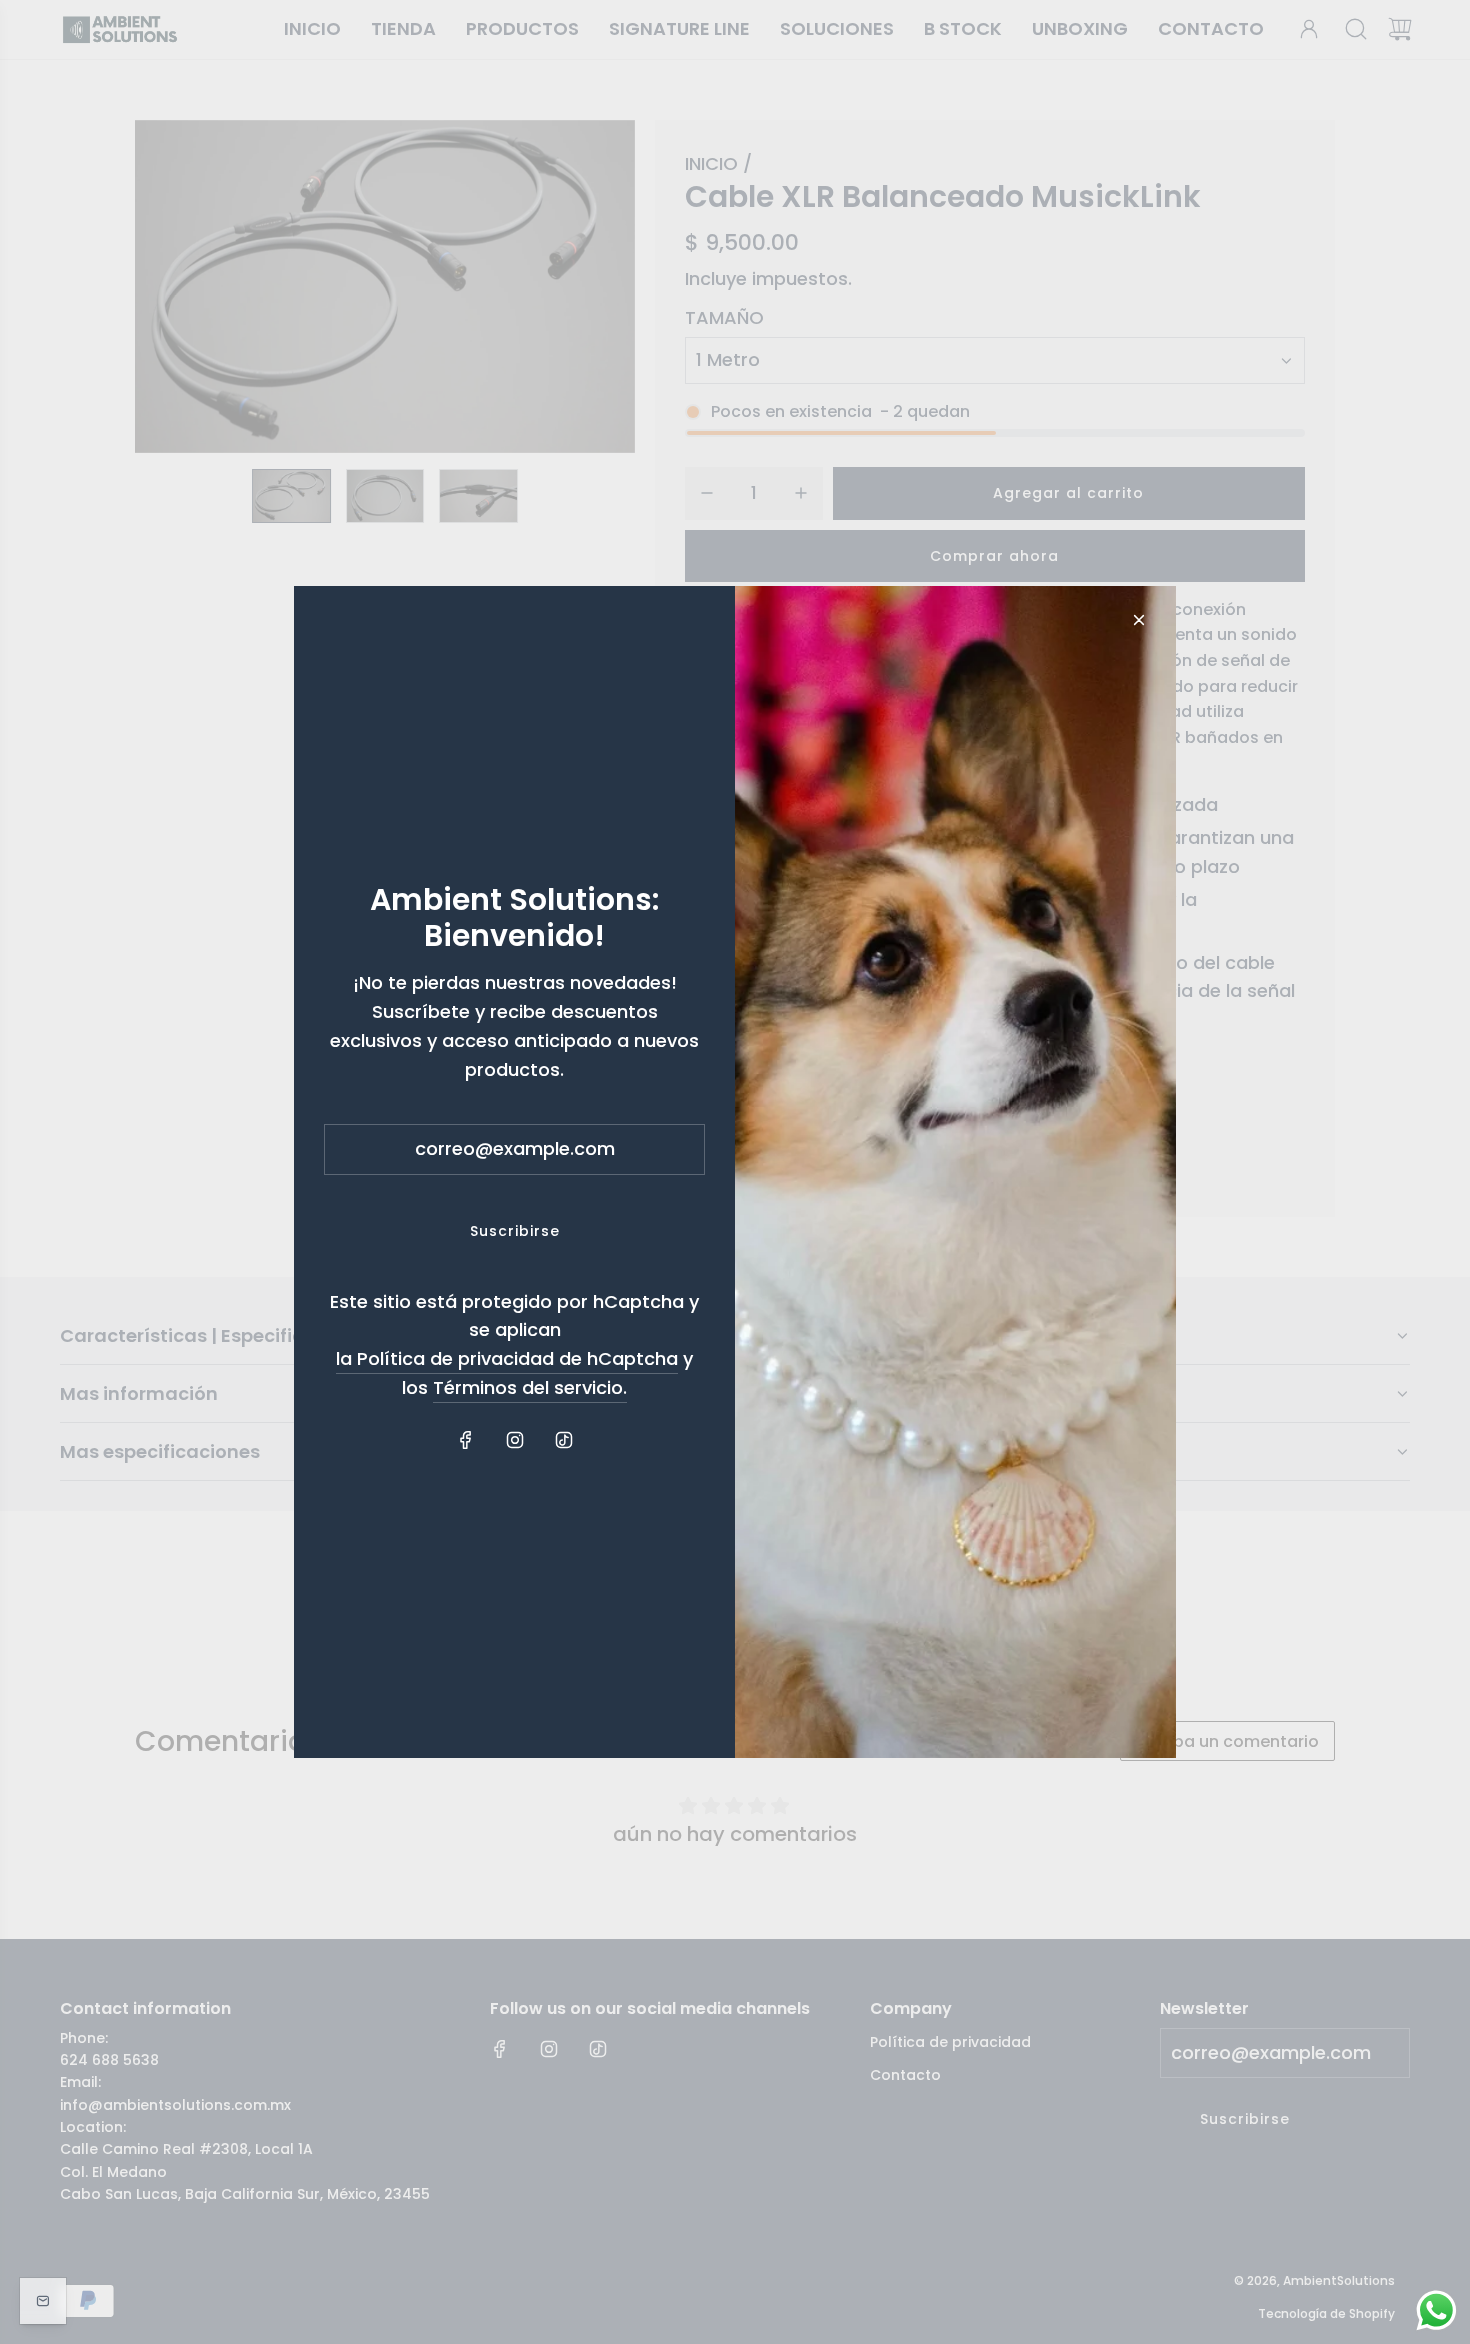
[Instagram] (515, 1440)
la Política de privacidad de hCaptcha (507, 1358)
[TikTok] (564, 1440)
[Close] (1139, 620)
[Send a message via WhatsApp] (1436, 2310)
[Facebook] (466, 1440)
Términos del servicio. (530, 1387)
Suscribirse (515, 1231)
